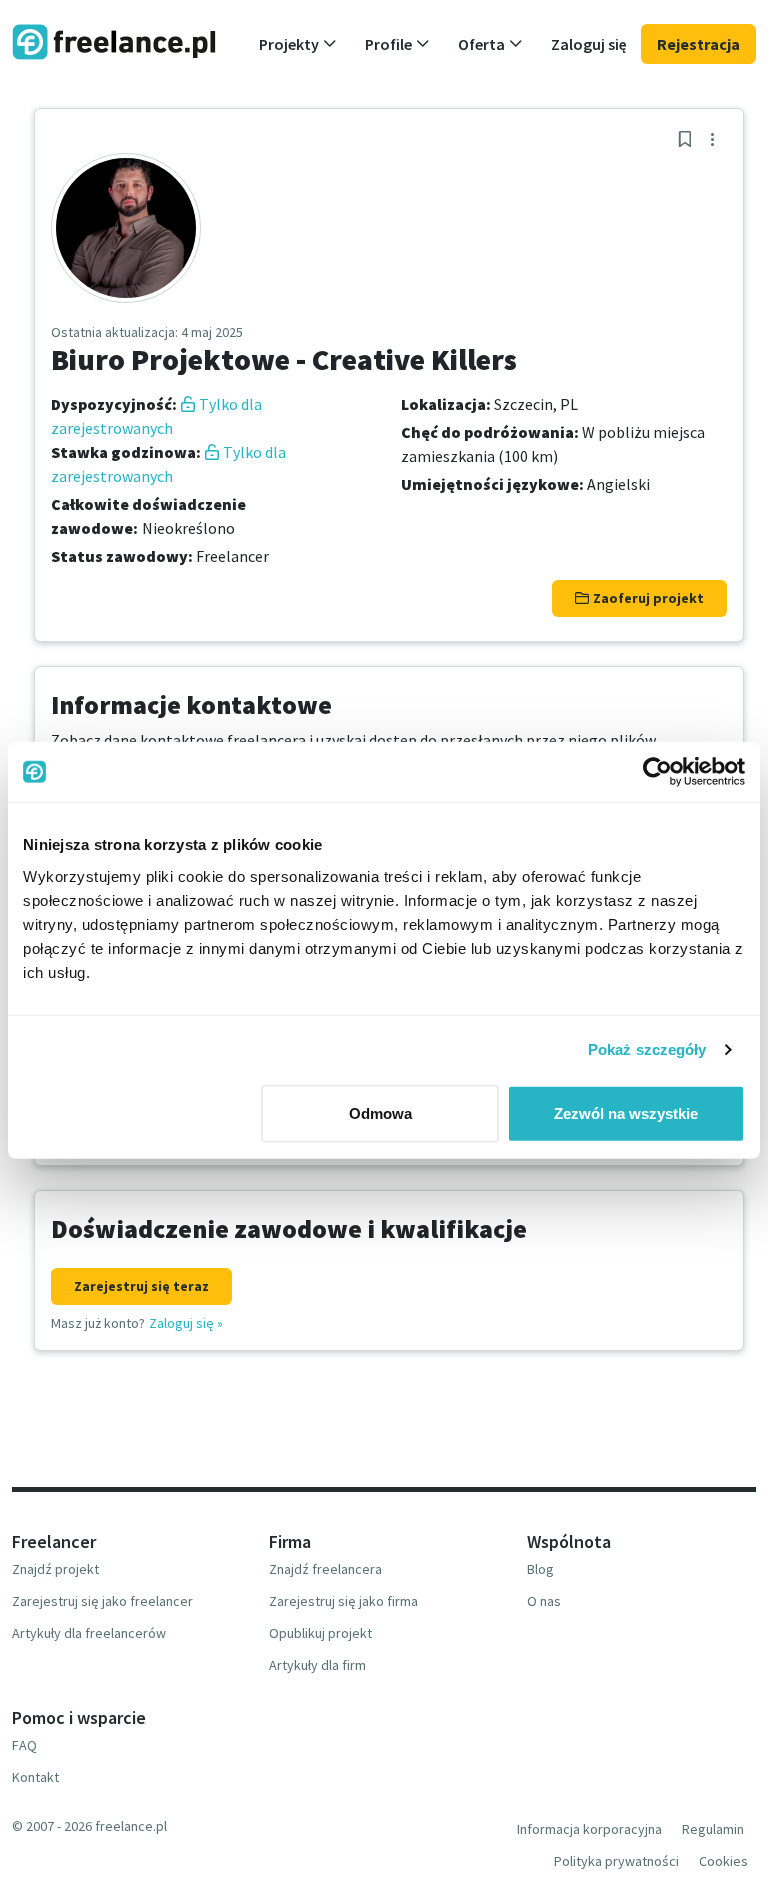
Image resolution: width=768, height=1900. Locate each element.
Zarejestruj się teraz (141, 1286)
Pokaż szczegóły (647, 1049)
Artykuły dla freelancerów (89, 1633)
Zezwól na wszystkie (626, 1112)
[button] (298, 44)
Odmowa (380, 1112)
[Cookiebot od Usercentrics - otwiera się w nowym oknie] (657, 772)
